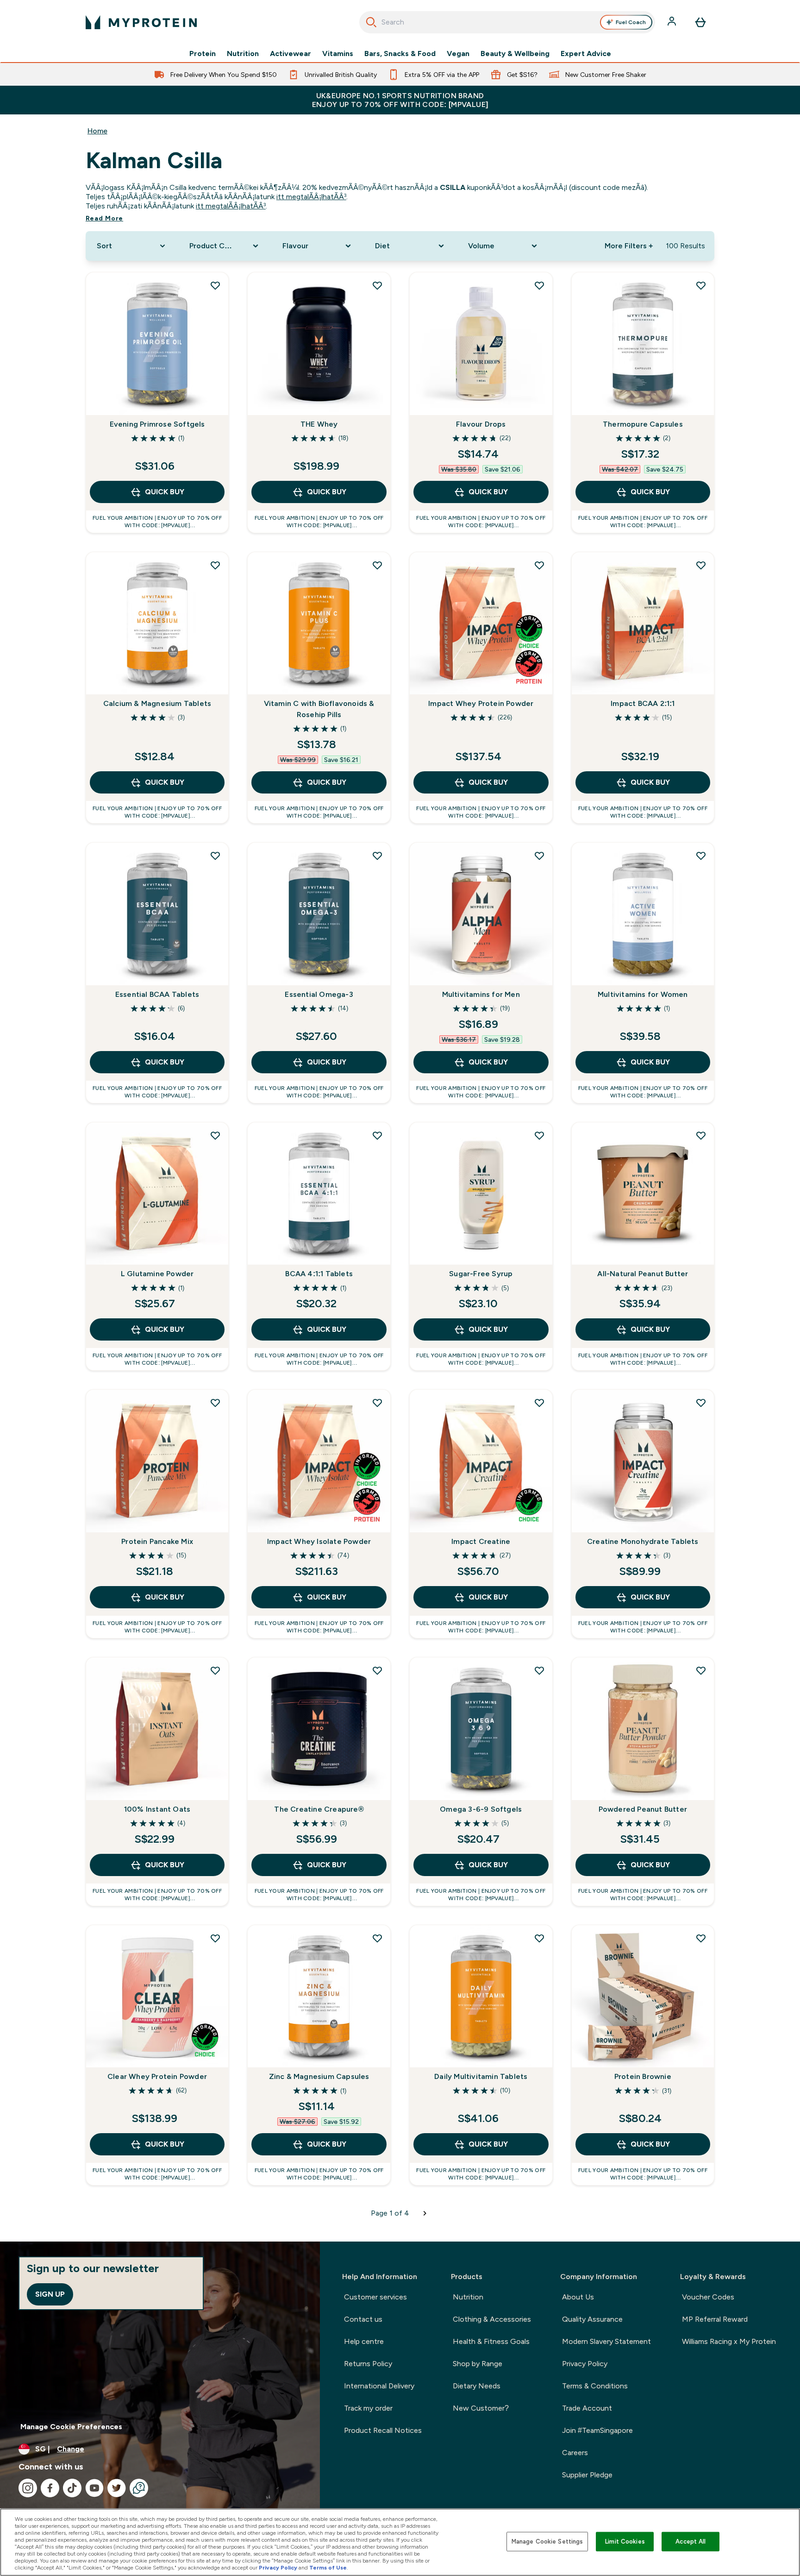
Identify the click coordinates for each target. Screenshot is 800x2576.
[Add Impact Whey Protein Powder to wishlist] (539, 565)
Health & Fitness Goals (491, 2341)
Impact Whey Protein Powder (481, 703)
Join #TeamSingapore (597, 2430)
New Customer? (481, 2408)
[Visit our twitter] (117, 2488)
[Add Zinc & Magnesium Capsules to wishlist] (377, 1938)
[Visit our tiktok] (72, 2488)
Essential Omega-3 (319, 994)
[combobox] (507, 22)
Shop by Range (478, 2364)
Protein (203, 54)
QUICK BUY (165, 492)
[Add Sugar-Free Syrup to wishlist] (539, 1135)
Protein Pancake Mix (157, 1541)
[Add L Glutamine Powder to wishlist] (215, 1135)
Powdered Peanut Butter (643, 1809)
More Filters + (629, 246)
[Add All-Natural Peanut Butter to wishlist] (701, 1135)
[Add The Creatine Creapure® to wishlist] (377, 1670)
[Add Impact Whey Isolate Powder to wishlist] (377, 1403)
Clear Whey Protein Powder (157, 2076)
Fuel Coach (631, 22)
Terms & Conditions (595, 2386)
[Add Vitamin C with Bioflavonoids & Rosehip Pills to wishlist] (377, 565)
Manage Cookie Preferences (71, 2427)
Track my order (368, 2408)
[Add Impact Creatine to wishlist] (539, 1403)
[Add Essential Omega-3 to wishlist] (377, 856)
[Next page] (425, 2213)
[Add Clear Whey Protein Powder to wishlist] (215, 1938)
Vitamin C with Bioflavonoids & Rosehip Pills (319, 709)
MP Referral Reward (715, 2319)
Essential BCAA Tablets (157, 994)
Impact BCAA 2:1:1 (643, 703)
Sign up (50, 2294)
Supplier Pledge (587, 2475)
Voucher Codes (708, 2297)
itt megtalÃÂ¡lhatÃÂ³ (311, 197)
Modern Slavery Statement (606, 2341)
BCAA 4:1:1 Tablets (319, 1274)
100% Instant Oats (157, 1809)
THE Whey (319, 424)
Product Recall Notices (383, 2430)
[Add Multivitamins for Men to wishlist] (539, 856)
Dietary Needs (477, 2386)
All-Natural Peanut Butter (643, 1274)
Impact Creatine (481, 1541)
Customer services (375, 2297)
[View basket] (700, 22)
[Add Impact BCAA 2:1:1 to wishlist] (701, 565)
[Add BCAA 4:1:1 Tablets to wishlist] (377, 1135)
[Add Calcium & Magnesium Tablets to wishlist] (215, 565)
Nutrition (243, 54)
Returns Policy (368, 2364)
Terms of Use (328, 2568)
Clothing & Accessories (492, 2319)
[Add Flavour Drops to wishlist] (539, 285)
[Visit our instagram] (28, 2488)
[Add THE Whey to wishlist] (377, 285)
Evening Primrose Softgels (157, 424)
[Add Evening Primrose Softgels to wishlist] (215, 285)
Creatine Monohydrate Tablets (643, 1541)
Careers (575, 2453)
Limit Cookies (625, 2541)
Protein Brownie (643, 2076)
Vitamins (338, 54)
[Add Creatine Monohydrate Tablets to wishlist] (701, 1403)
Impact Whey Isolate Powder (319, 1541)
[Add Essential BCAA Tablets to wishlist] (215, 856)
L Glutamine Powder (157, 1274)
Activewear (291, 54)
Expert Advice (586, 54)
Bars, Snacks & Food (400, 54)
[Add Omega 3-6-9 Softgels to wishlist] (539, 1670)
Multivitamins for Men (481, 994)
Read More (104, 218)
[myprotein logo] (141, 22)
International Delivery (379, 2386)
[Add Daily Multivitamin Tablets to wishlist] (539, 1938)
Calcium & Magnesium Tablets (157, 703)
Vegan (458, 54)
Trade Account (587, 2408)
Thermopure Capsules (643, 424)
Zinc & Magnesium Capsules (319, 2076)
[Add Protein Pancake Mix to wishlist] (215, 1403)
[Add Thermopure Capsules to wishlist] (701, 285)
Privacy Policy (585, 2364)
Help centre (364, 2341)
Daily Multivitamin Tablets (481, 2076)
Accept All (691, 2541)
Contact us (363, 2319)
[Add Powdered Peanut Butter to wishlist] (701, 1670)
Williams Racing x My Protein (729, 2341)
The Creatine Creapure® (319, 1809)
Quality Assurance (592, 2319)
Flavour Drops (481, 424)
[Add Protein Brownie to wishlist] (701, 1938)
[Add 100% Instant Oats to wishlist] (215, 1670)
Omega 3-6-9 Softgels (481, 1809)
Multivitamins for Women (643, 994)
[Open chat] (139, 2488)
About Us (578, 2297)
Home (97, 131)
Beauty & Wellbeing (515, 54)
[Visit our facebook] (50, 2488)
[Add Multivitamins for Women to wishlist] (701, 856)
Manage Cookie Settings (547, 2541)
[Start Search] (371, 22)
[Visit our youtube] (94, 2488)
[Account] (673, 22)
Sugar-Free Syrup (481, 1274)
